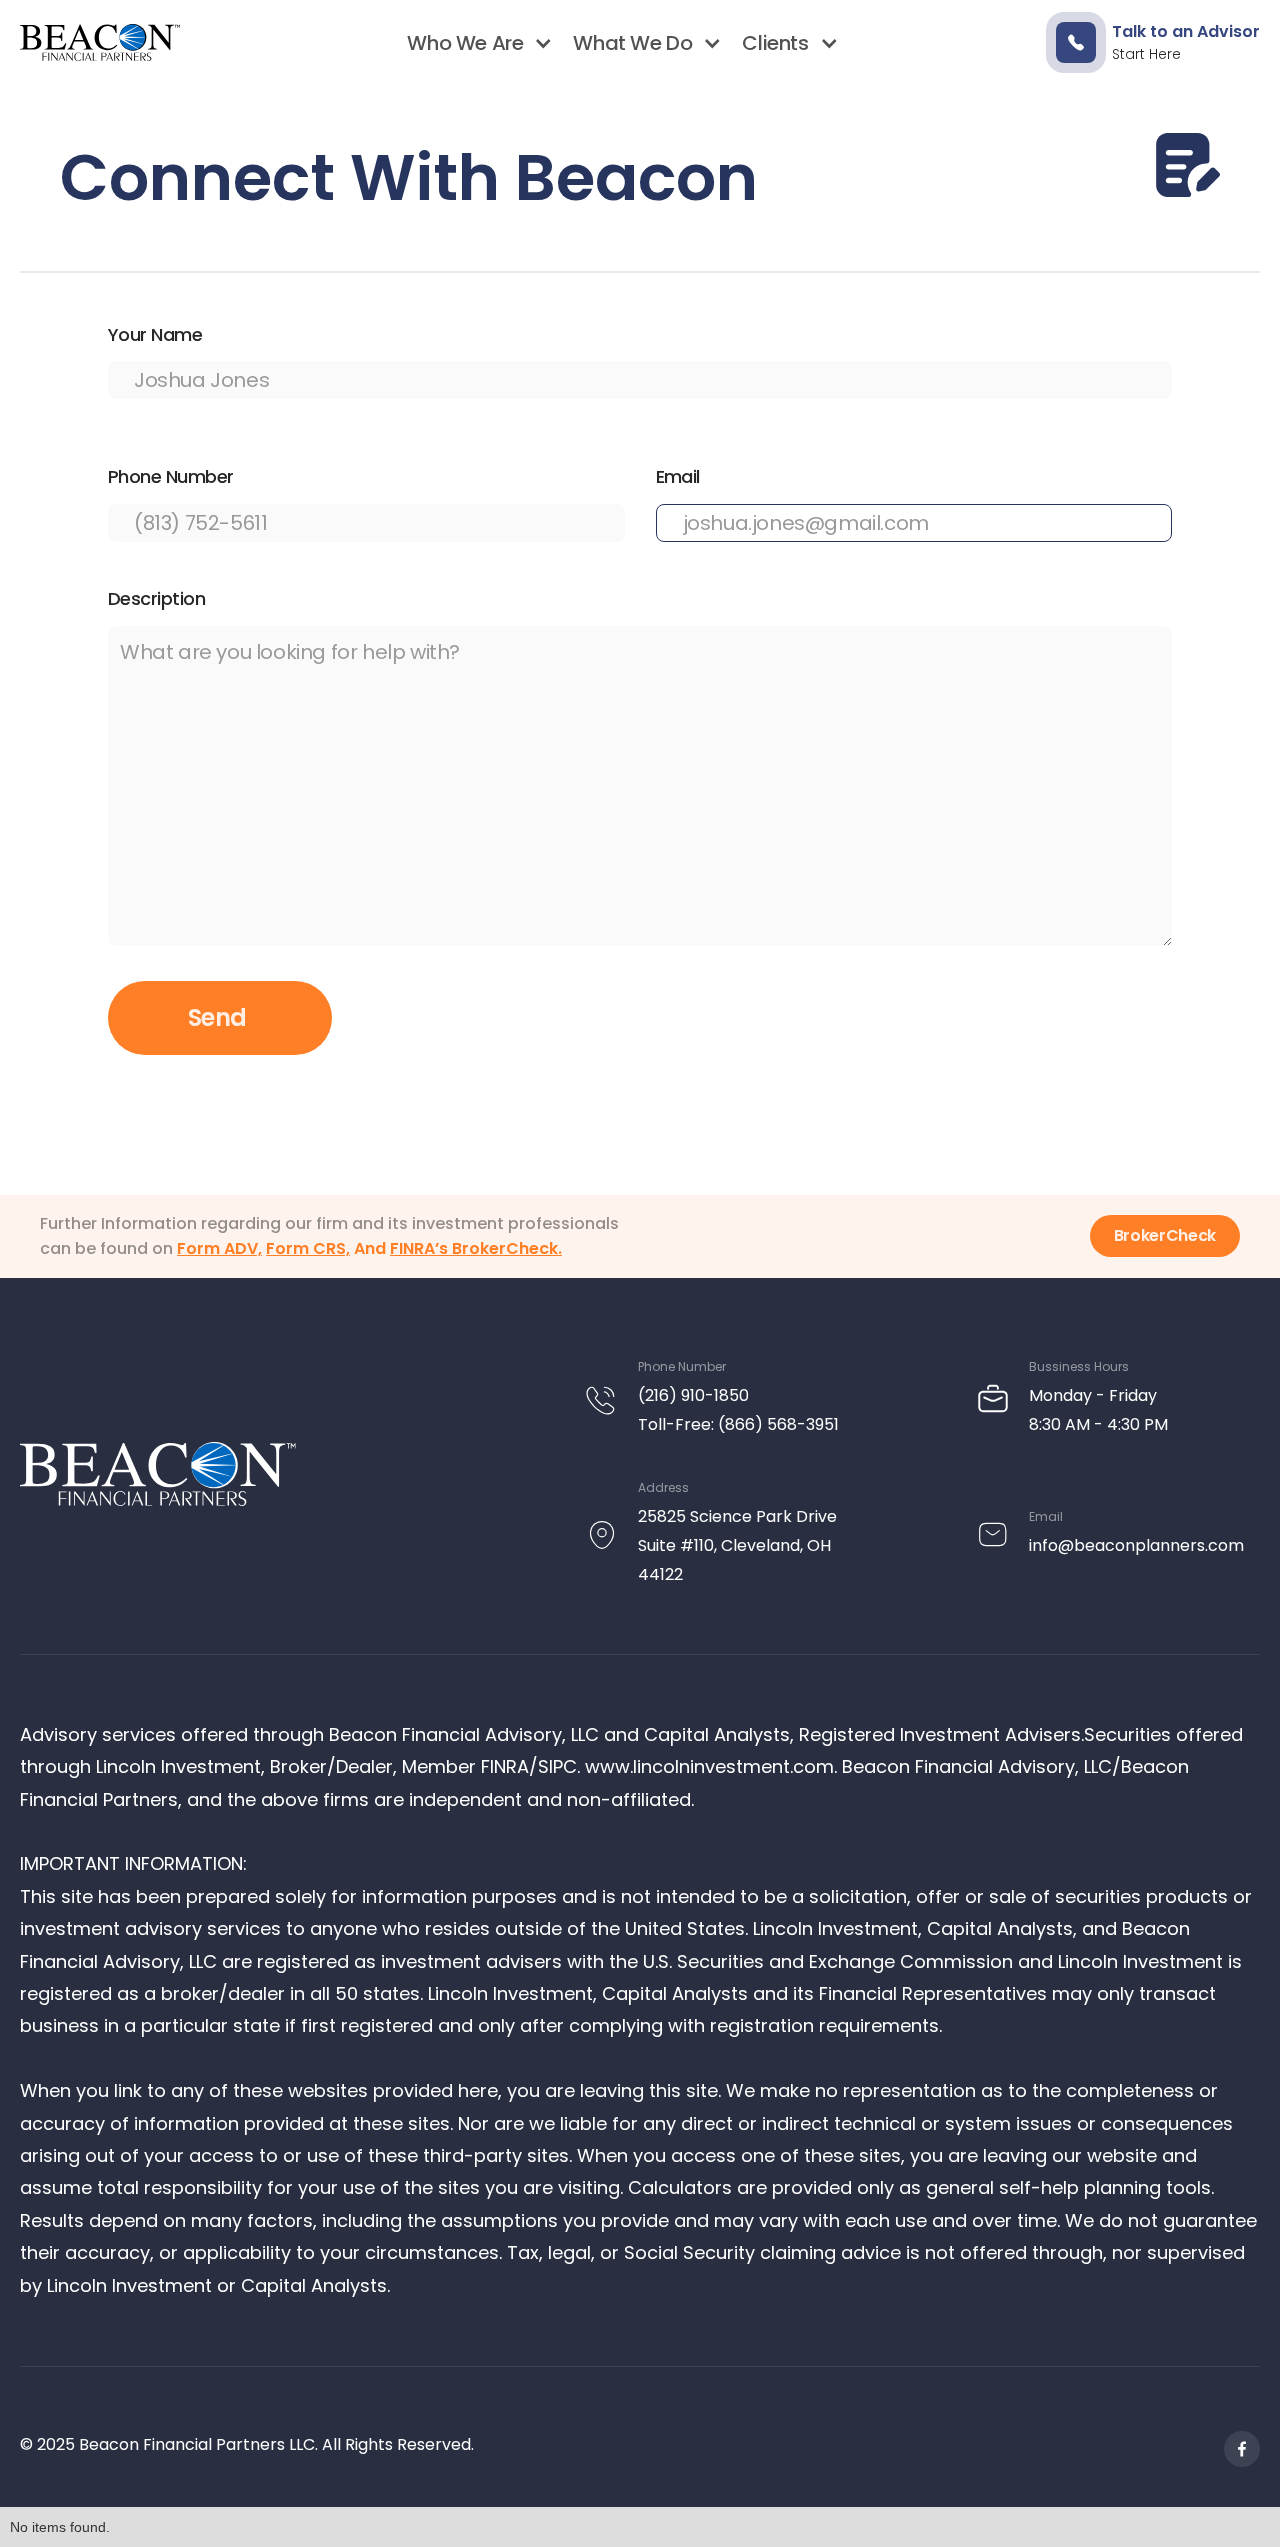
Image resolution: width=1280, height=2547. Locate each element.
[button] (475, 43)
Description (156, 598)
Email (678, 476)
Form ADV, (219, 1248)
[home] (100, 42)
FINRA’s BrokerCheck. (476, 1248)
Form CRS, (308, 1248)
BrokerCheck (1165, 1235)
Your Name (155, 334)
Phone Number (171, 476)
